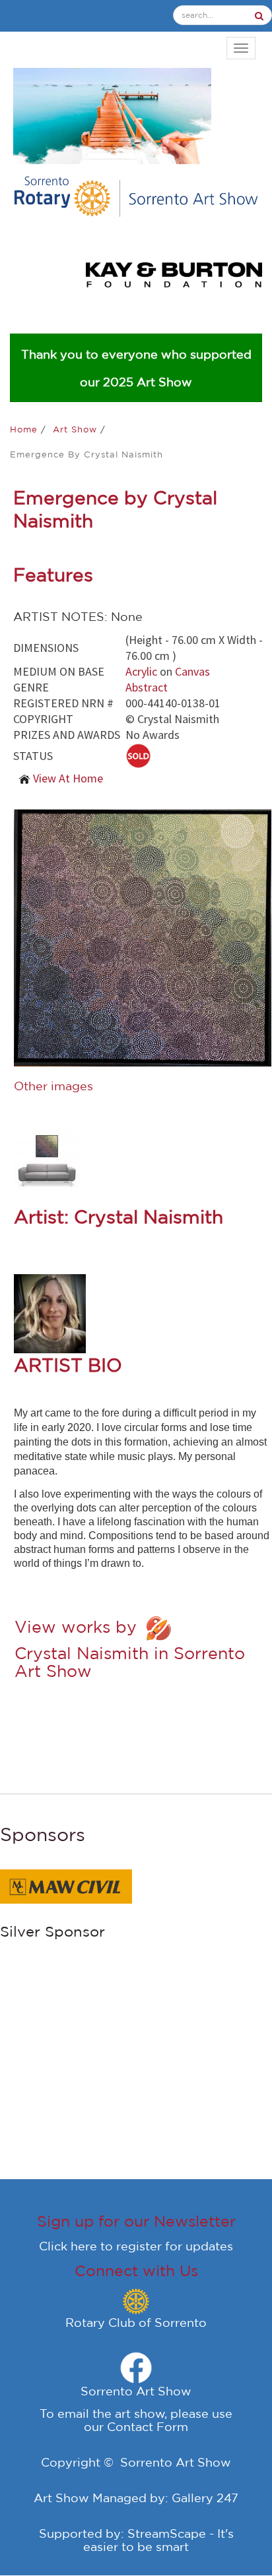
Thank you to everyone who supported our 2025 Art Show (136, 368)
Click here (68, 2246)
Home (25, 429)
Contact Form (148, 2426)
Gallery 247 (205, 2498)
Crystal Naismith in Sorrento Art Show (130, 1662)
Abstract (147, 687)
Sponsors (43, 1834)
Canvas (192, 671)
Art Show (77, 429)
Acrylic (141, 671)
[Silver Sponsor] (166, 1881)
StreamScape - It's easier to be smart (158, 2540)
